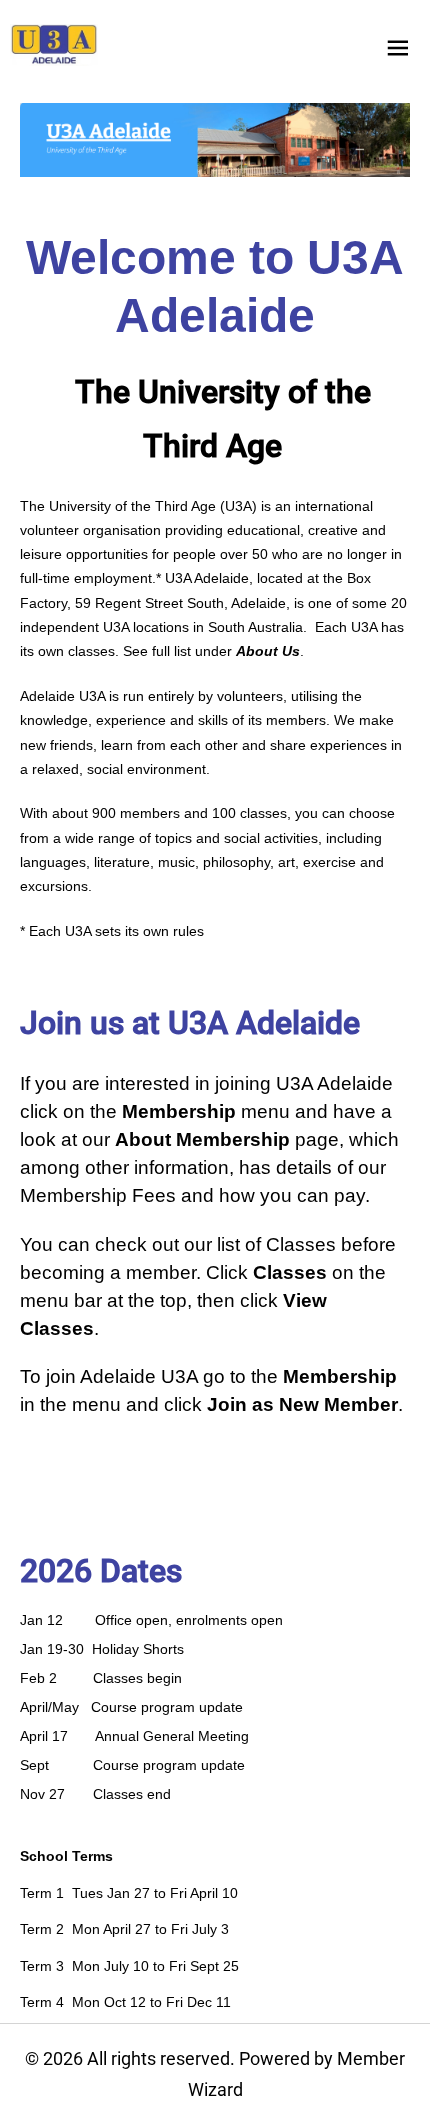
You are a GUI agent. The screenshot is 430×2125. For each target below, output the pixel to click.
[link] (54, 45)
